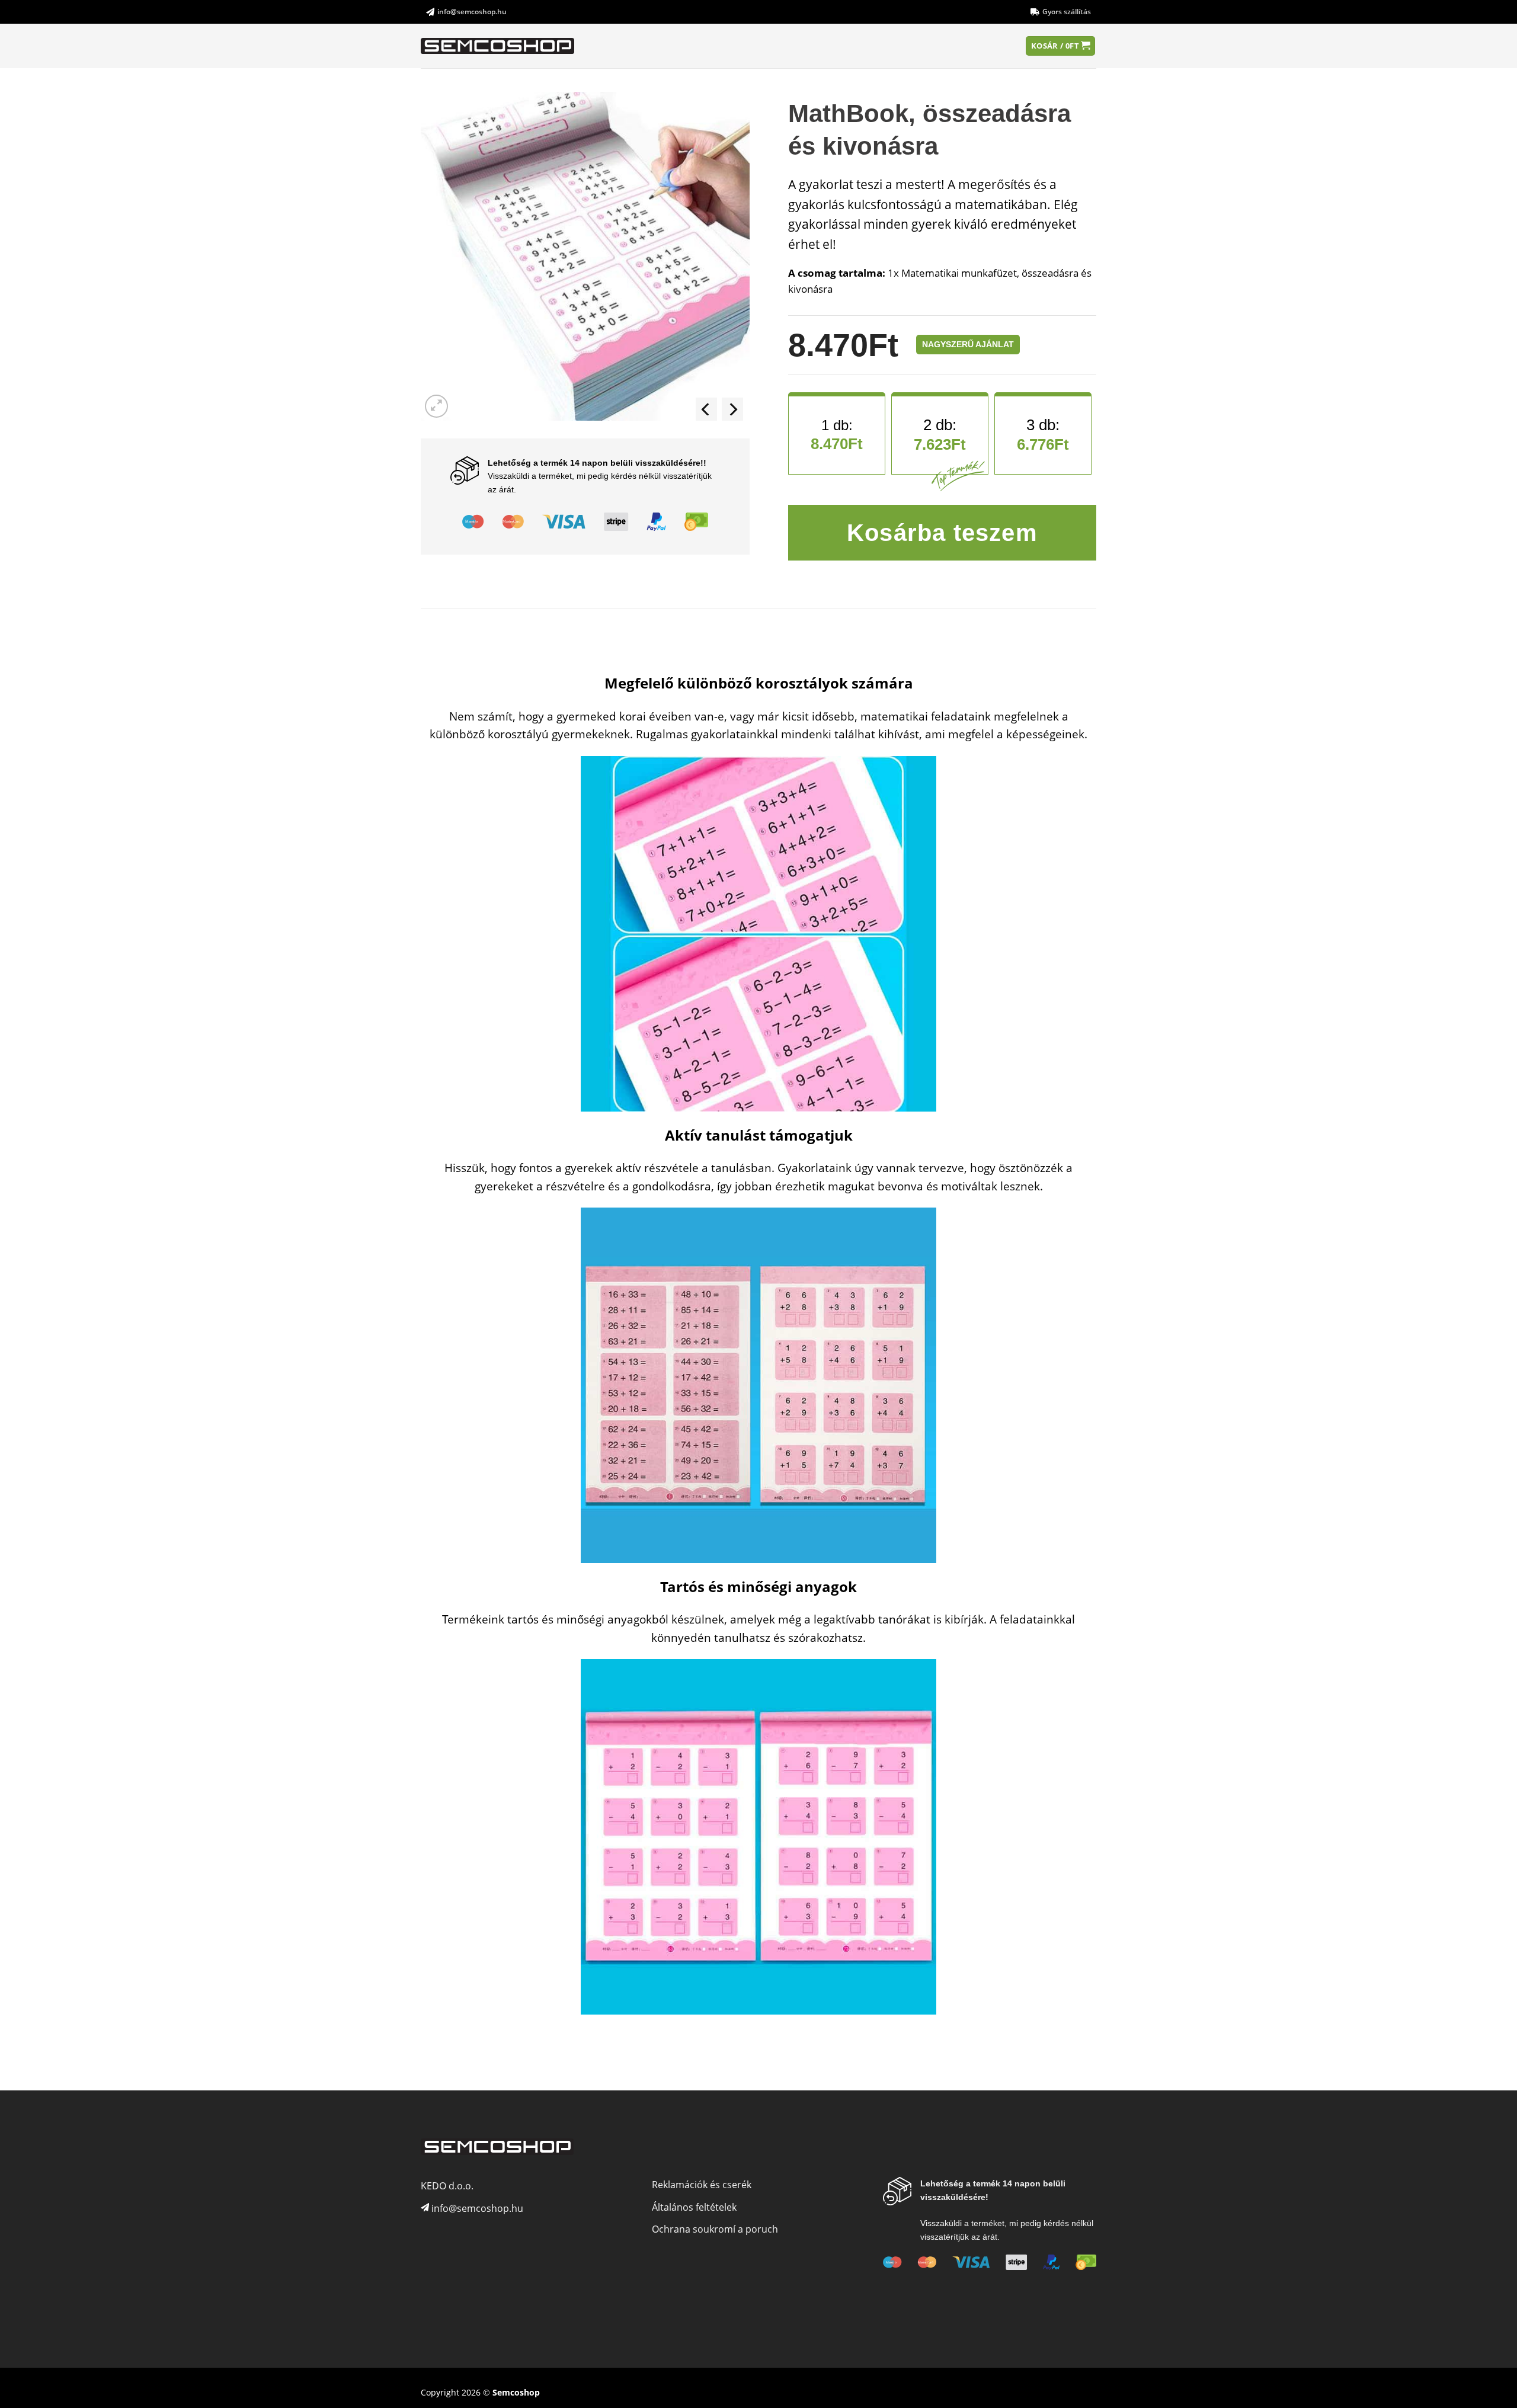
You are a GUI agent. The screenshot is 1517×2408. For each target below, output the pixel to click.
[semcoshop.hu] (498, 46)
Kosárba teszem (942, 533)
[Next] (732, 409)
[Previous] (706, 409)
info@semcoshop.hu (472, 12)
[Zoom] (436, 406)
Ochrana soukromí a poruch (715, 2229)
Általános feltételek (694, 2207)
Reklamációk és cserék (702, 2185)
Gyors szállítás (1067, 12)
